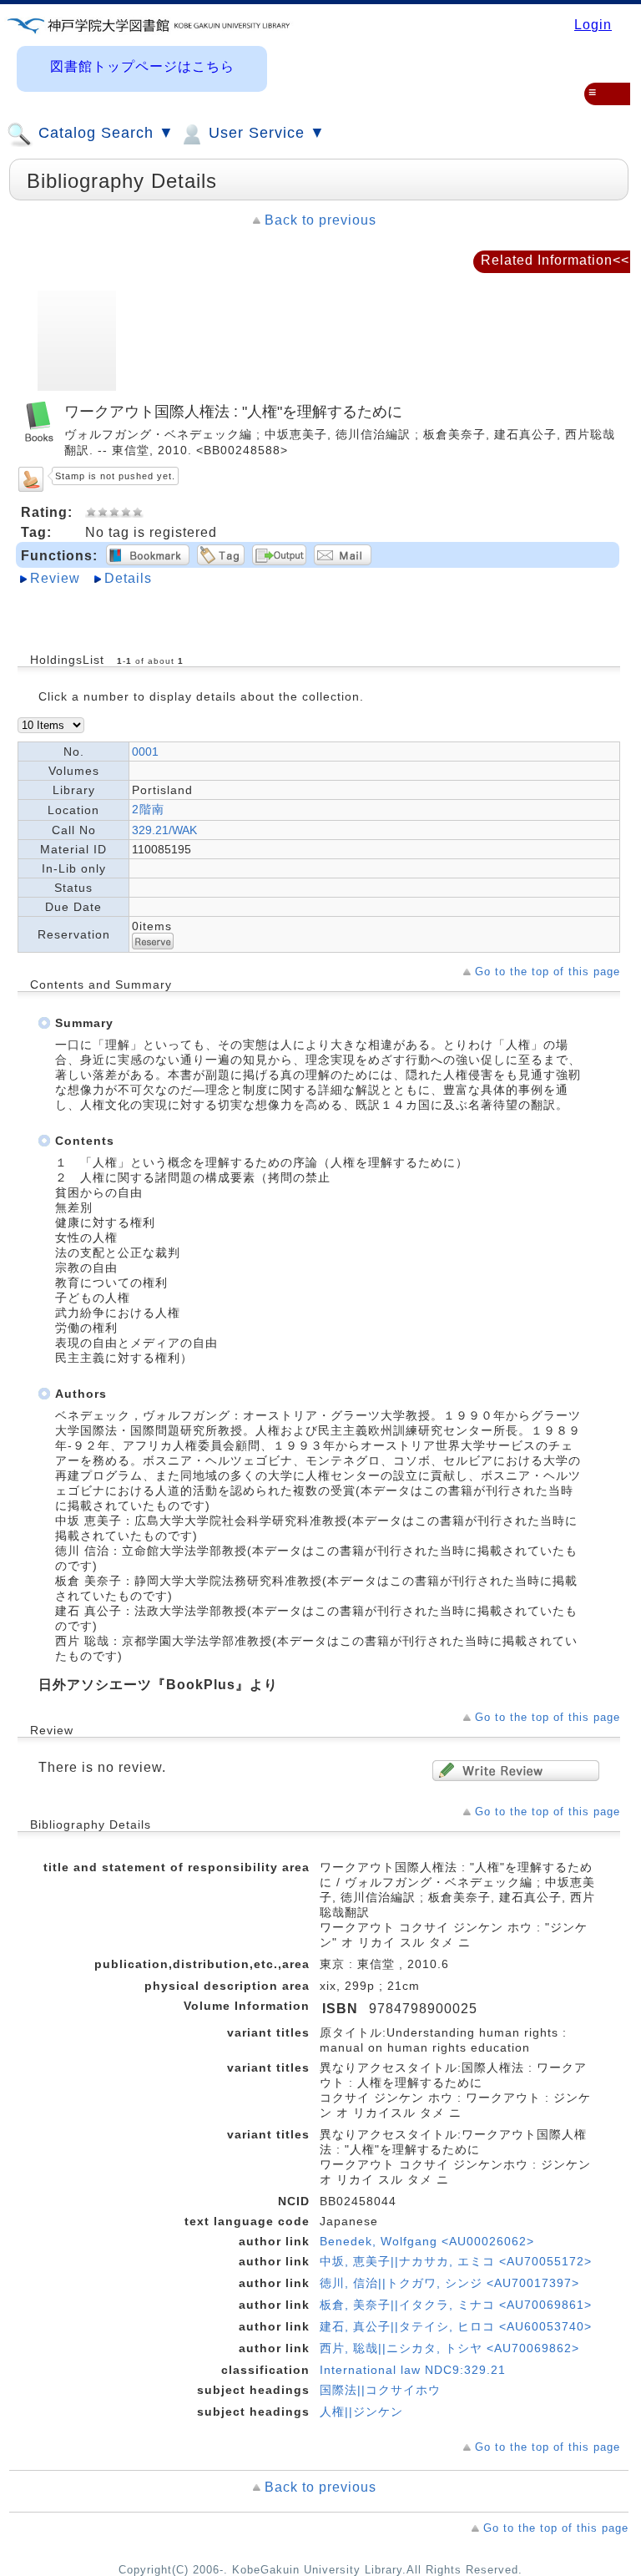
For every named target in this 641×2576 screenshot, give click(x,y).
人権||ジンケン (361, 2412)
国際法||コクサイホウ (380, 2390)
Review (55, 578)
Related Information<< (555, 260)
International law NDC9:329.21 (413, 2370)
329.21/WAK (164, 830)
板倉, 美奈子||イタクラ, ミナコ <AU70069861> (456, 2305)
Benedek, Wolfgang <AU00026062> (427, 2241)
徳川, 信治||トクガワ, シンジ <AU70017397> (449, 2283)
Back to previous (320, 220)
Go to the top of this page (548, 972)
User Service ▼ (265, 133)
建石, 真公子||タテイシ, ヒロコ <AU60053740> (456, 2326)
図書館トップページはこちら (142, 66)
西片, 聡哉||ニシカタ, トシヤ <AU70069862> (449, 2348)
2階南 (148, 809)
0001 (145, 752)
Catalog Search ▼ (104, 133)
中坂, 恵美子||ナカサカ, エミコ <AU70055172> (456, 2261)
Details (128, 578)
